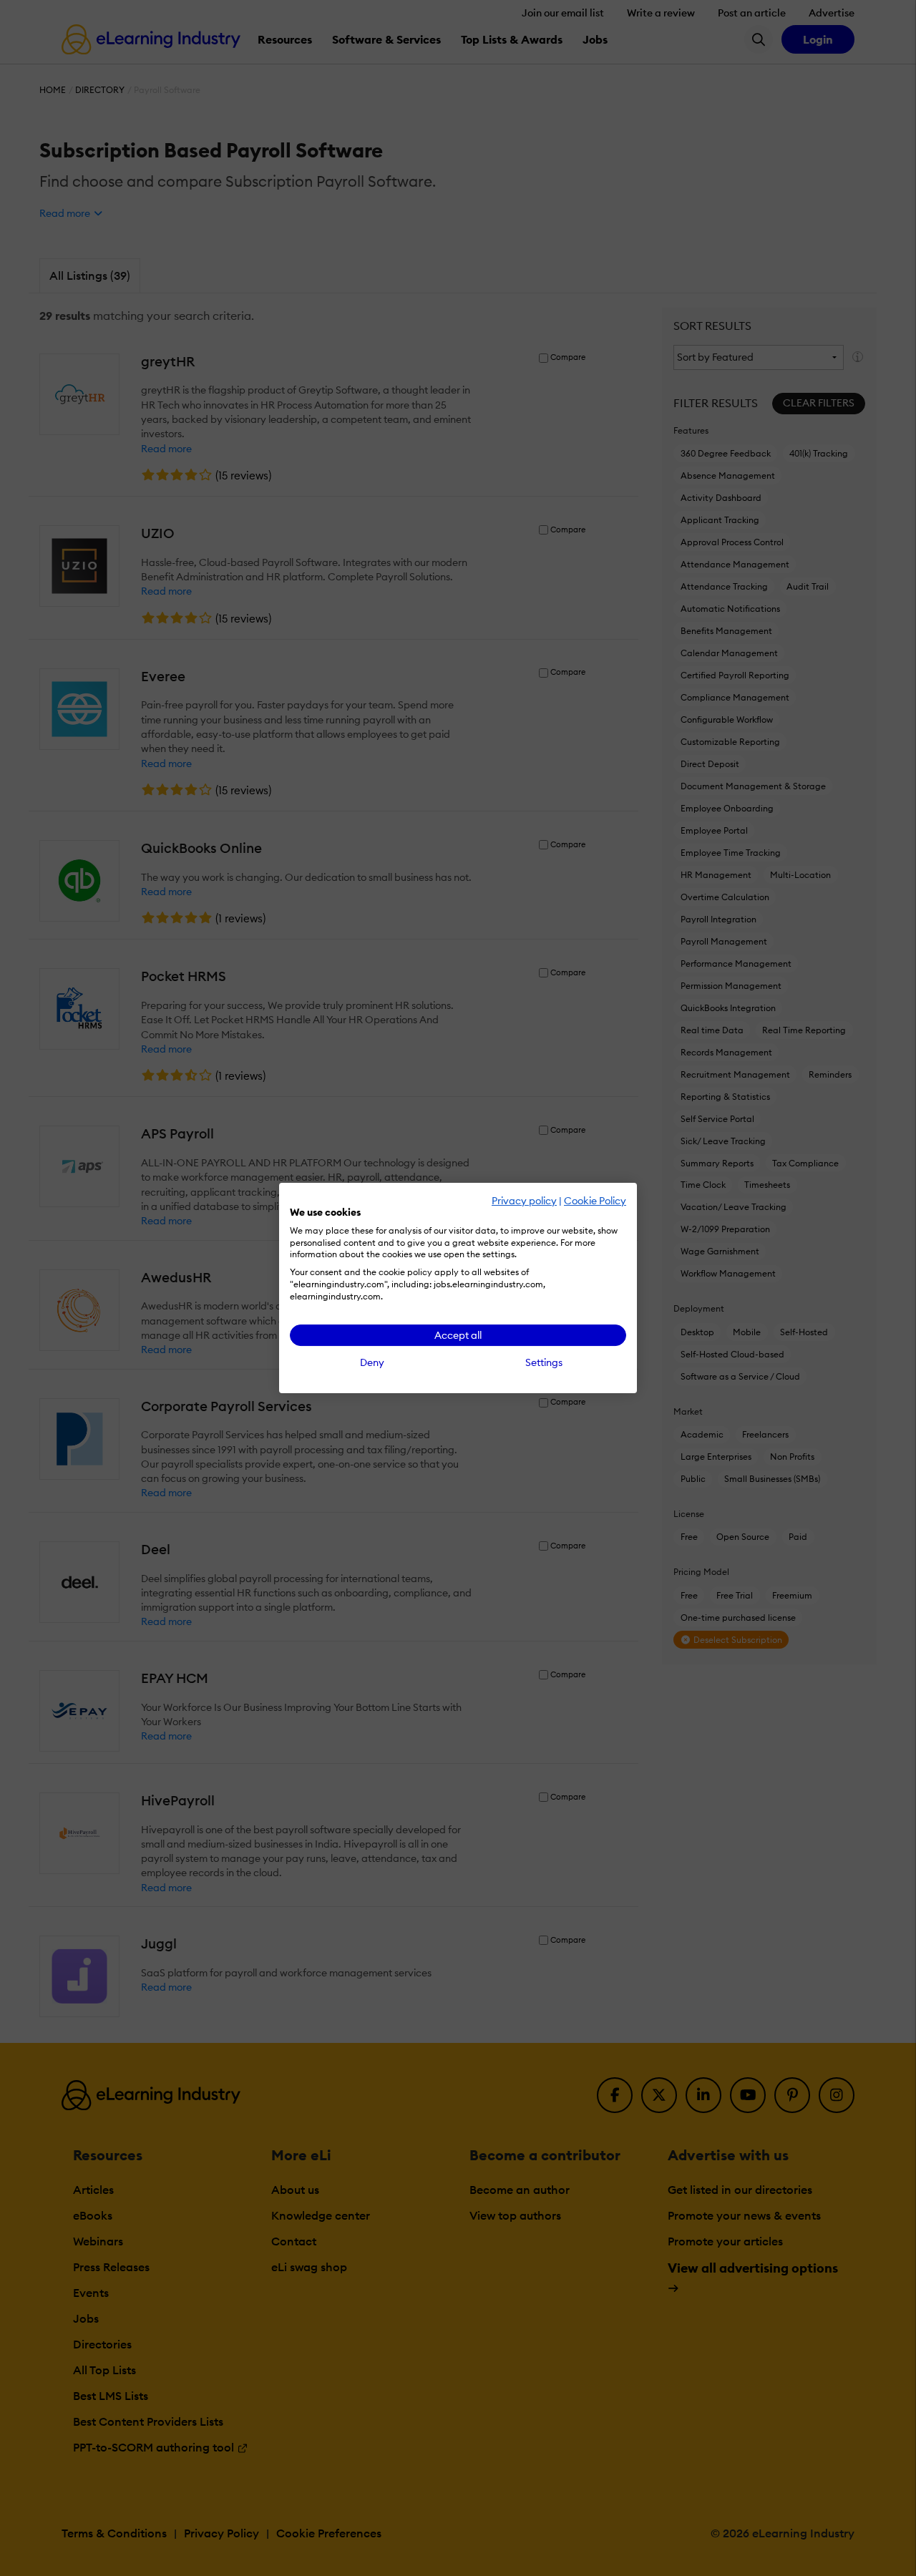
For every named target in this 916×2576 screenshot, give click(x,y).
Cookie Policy (595, 1201)
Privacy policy (524, 1201)
